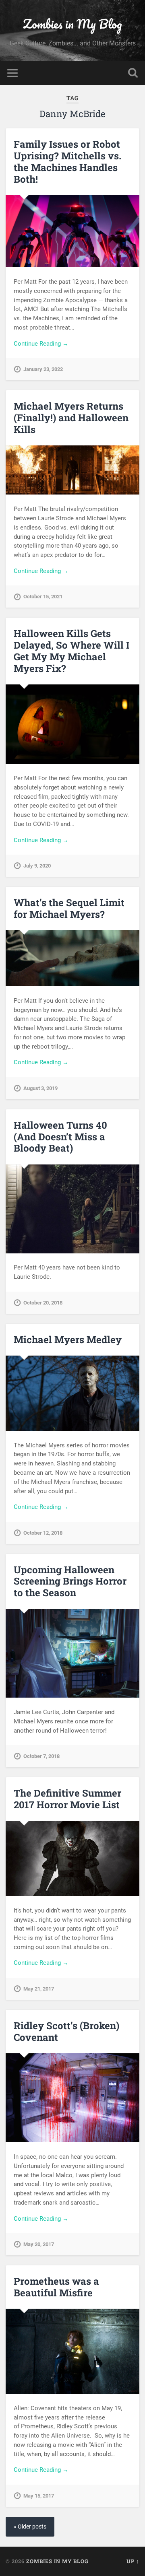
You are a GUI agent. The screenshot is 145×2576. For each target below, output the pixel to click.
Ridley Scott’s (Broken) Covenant (66, 2031)
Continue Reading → (41, 344)
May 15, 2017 (39, 2496)
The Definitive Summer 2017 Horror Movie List (67, 1799)
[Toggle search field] (133, 73)
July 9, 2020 (37, 866)
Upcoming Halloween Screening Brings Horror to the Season (70, 1581)
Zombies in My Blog (72, 24)
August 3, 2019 (40, 1088)
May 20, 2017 (39, 2244)
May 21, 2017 (39, 1989)
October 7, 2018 (41, 1756)
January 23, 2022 (43, 369)
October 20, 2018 (43, 1303)
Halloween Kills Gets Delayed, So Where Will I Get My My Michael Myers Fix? (71, 651)
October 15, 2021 (43, 597)
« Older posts (30, 2527)
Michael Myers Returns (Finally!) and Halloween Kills (71, 418)
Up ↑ (133, 2561)
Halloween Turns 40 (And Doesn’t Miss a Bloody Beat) (60, 1137)
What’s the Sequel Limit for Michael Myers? (69, 908)
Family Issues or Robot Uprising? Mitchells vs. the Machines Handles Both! (67, 161)
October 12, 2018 (43, 1533)
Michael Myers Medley (68, 1340)
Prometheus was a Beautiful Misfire (56, 2287)
